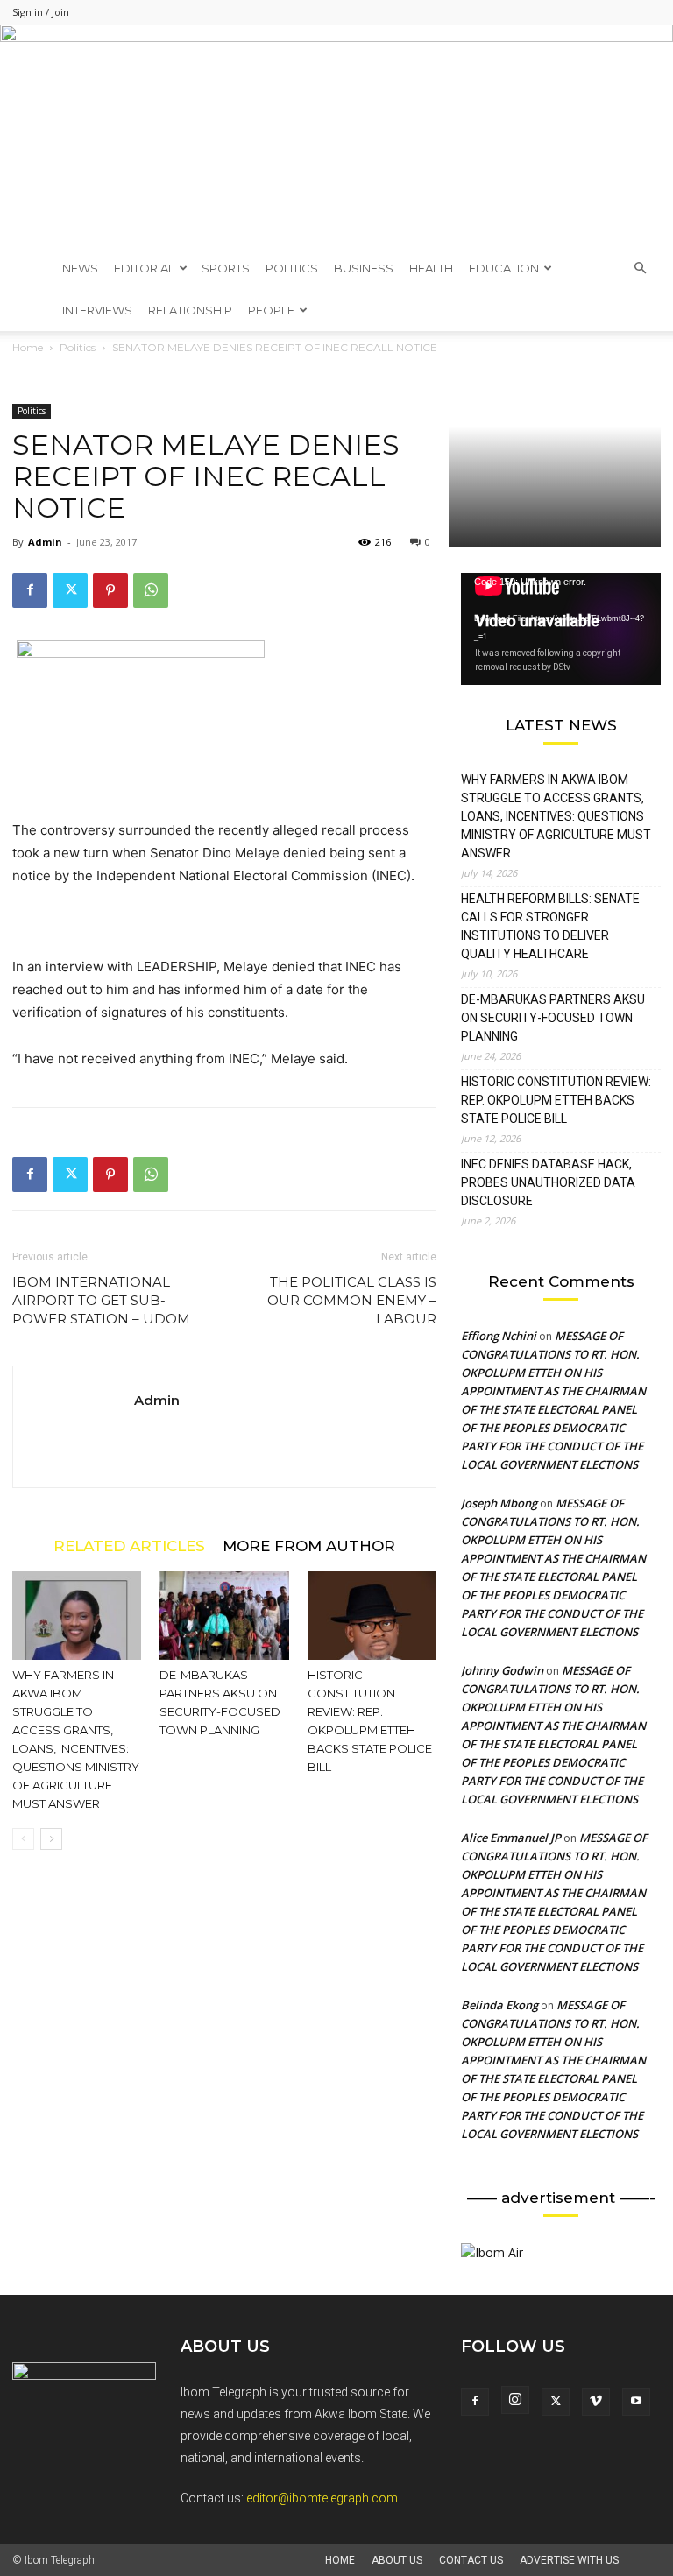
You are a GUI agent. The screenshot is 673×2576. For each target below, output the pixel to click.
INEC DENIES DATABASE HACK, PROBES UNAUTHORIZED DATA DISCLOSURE (548, 1182)
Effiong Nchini (499, 1336)
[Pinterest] (110, 590)
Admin (45, 542)
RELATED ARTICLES (129, 1546)
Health (431, 268)
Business (364, 268)
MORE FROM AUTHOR (309, 1546)
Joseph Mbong (499, 1503)
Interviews (97, 310)
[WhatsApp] (151, 590)
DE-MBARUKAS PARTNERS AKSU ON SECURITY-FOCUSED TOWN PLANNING (553, 1018)
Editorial (144, 268)
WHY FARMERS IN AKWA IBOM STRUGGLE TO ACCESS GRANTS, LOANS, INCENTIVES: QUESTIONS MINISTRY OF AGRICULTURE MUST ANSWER (556, 816)
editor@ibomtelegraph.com (322, 2498)
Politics (292, 268)
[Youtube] (636, 2402)
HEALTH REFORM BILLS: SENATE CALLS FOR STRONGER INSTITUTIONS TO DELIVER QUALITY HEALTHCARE (550, 926)
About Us (397, 2560)
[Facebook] (30, 590)
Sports (226, 268)
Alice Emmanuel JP (511, 1838)
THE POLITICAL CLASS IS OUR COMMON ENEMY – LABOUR (352, 1300)
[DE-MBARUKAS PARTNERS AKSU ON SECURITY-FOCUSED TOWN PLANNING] (224, 1616)
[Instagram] (515, 2400)
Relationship (190, 310)
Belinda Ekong (499, 2005)
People (271, 310)
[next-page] (51, 1839)
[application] (561, 629)
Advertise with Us (569, 2560)
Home (340, 2560)
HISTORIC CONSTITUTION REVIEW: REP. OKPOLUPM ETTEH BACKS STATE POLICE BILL (556, 1100)
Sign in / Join (41, 12)
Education (504, 268)
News (80, 268)
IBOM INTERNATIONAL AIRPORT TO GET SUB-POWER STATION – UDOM (101, 1300)
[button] (640, 268)
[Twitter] (70, 590)
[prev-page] (23, 1839)
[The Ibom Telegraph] (336, 136)
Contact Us (471, 2560)
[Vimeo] (596, 2402)
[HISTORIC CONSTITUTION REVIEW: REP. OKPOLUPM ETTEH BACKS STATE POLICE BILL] (372, 1616)
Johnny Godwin (502, 1670)
